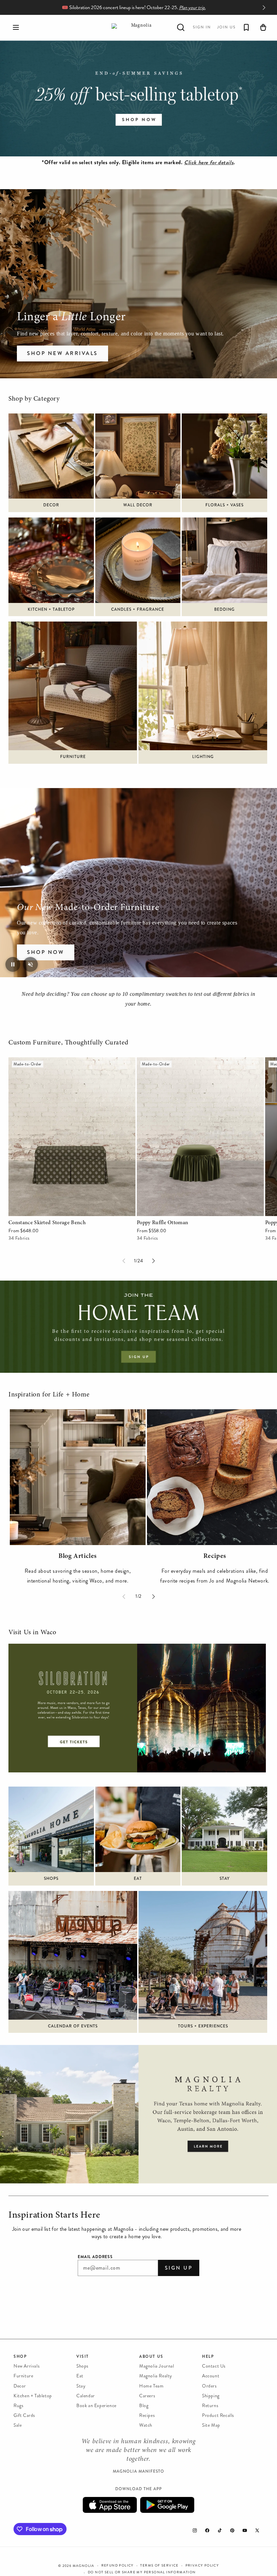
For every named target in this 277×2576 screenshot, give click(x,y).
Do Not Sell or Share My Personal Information (142, 2572)
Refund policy (118, 2566)
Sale (18, 2425)
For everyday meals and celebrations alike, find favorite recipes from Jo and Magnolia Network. (215, 1576)
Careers (147, 2396)
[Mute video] (30, 964)
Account (211, 2376)
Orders (209, 2386)
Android (167, 2505)
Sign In (202, 27)
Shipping (211, 2396)
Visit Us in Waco (32, 1633)
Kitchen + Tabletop (33, 2396)
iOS (110, 2505)
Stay (81, 2386)
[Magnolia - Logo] (138, 28)
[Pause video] (13, 964)
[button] (16, 27)
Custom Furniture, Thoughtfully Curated (69, 1043)
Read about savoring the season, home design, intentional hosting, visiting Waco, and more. (78, 1576)
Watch (146, 2425)
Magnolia (84, 2566)
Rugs (18, 2406)
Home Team (151, 2386)
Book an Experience (96, 2406)
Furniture (23, 2376)
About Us (151, 2356)
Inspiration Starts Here (54, 2216)
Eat (80, 2376)
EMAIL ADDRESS (95, 2257)
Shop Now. (165, 8)
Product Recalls (218, 2415)
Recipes (147, 2415)
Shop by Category (34, 399)
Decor (20, 2386)
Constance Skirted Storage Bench (47, 1062)
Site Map (211, 2425)
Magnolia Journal (157, 2366)
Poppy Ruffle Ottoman (163, 1062)
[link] (138, 98)
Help (208, 2356)
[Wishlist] (246, 27)
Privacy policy (202, 2566)
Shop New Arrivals (62, 353)
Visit (83, 2356)
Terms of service (159, 2566)
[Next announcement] (264, 7)
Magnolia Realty (156, 2376)
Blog (144, 2406)
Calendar (86, 2396)
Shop (20, 2356)
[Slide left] (124, 1261)
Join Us (226, 27)
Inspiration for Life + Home (49, 1395)
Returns (210, 2406)
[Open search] (181, 27)
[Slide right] (153, 1261)
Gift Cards (24, 2415)
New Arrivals (27, 2366)
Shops (82, 2366)
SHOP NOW (46, 952)
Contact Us (214, 2366)
